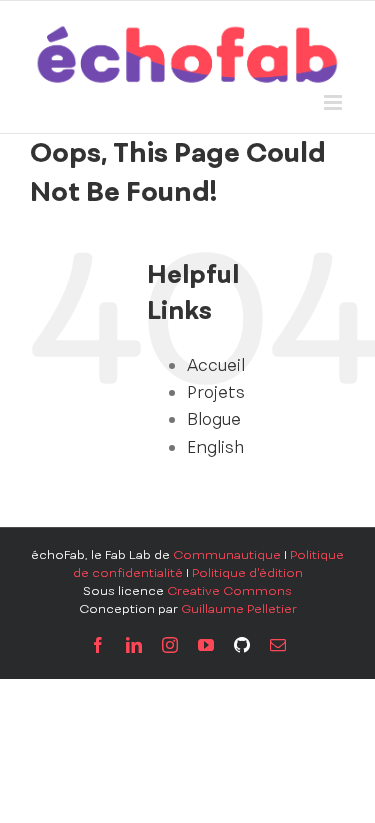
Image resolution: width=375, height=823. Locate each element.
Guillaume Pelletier (239, 609)
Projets (216, 392)
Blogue (214, 419)
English (215, 447)
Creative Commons (229, 591)
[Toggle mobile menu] (334, 102)
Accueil (216, 365)
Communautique (227, 555)
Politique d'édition (247, 573)
